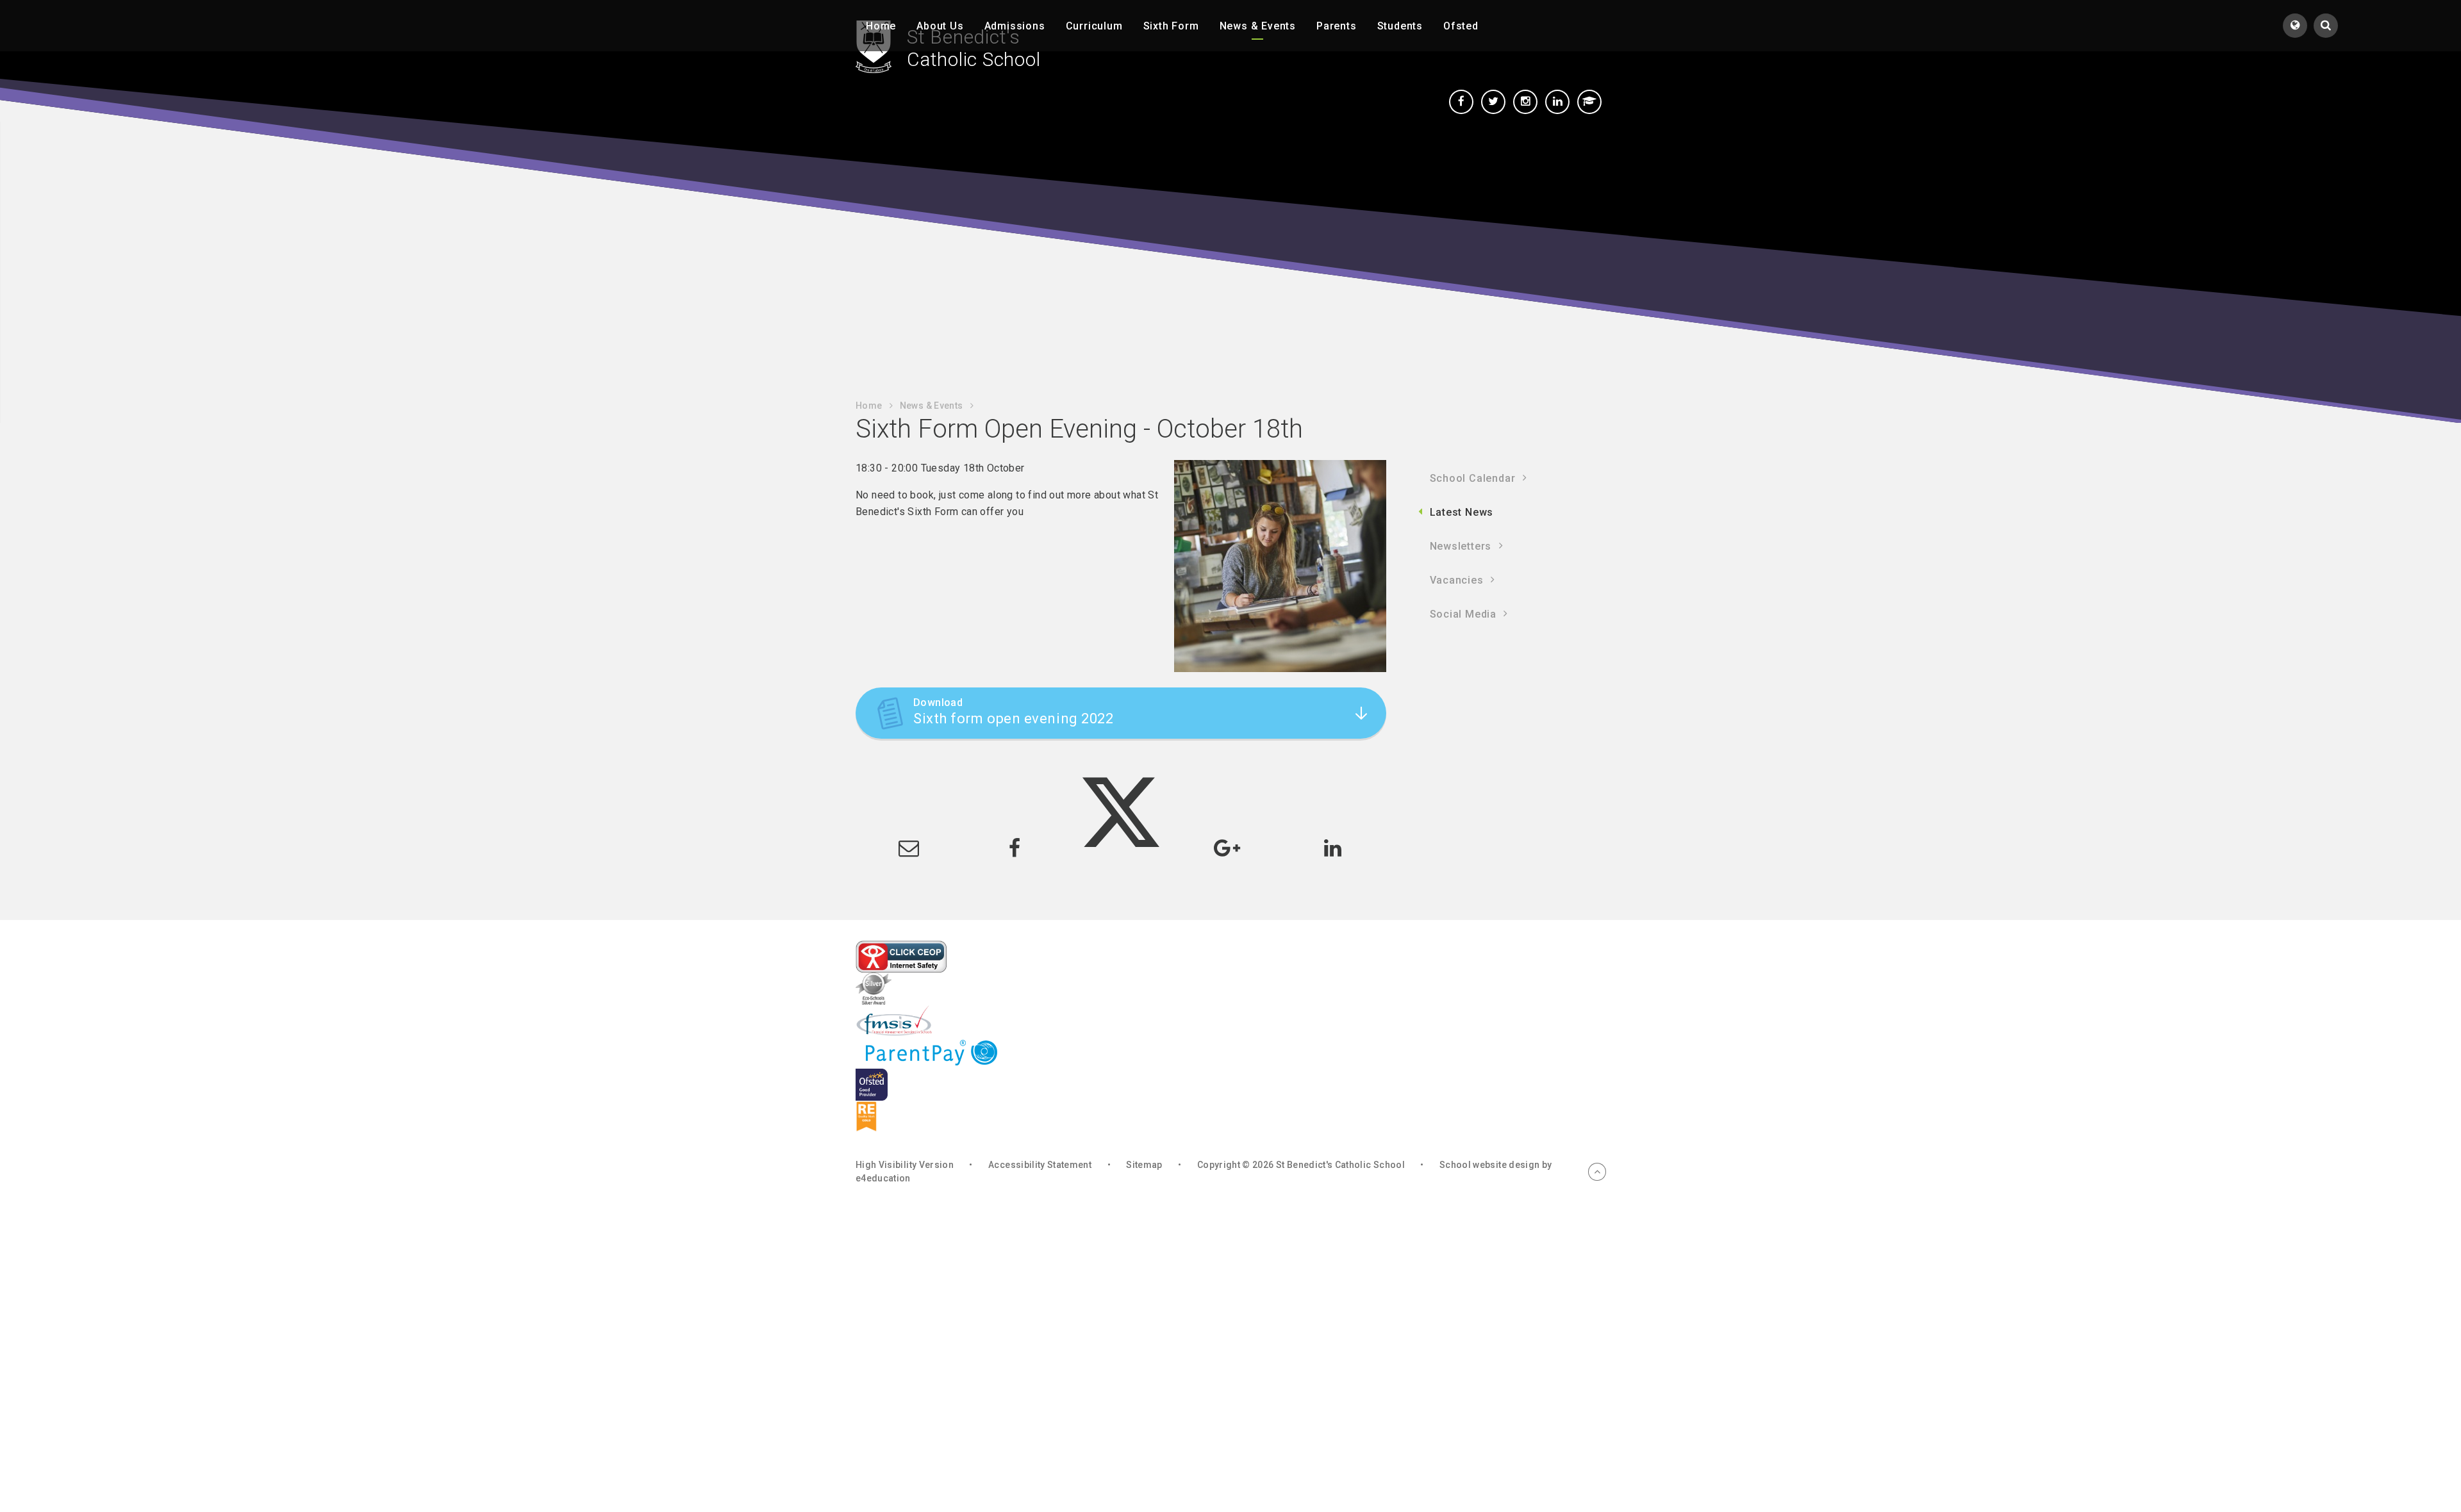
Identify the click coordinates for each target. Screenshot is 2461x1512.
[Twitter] (1493, 102)
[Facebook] (1461, 102)
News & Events (932, 406)
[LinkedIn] (1557, 102)
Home (869, 406)
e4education (883, 1178)
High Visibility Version (905, 1165)
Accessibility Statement (1040, 1165)
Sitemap (1144, 1165)
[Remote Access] (1589, 102)
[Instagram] (1525, 102)
